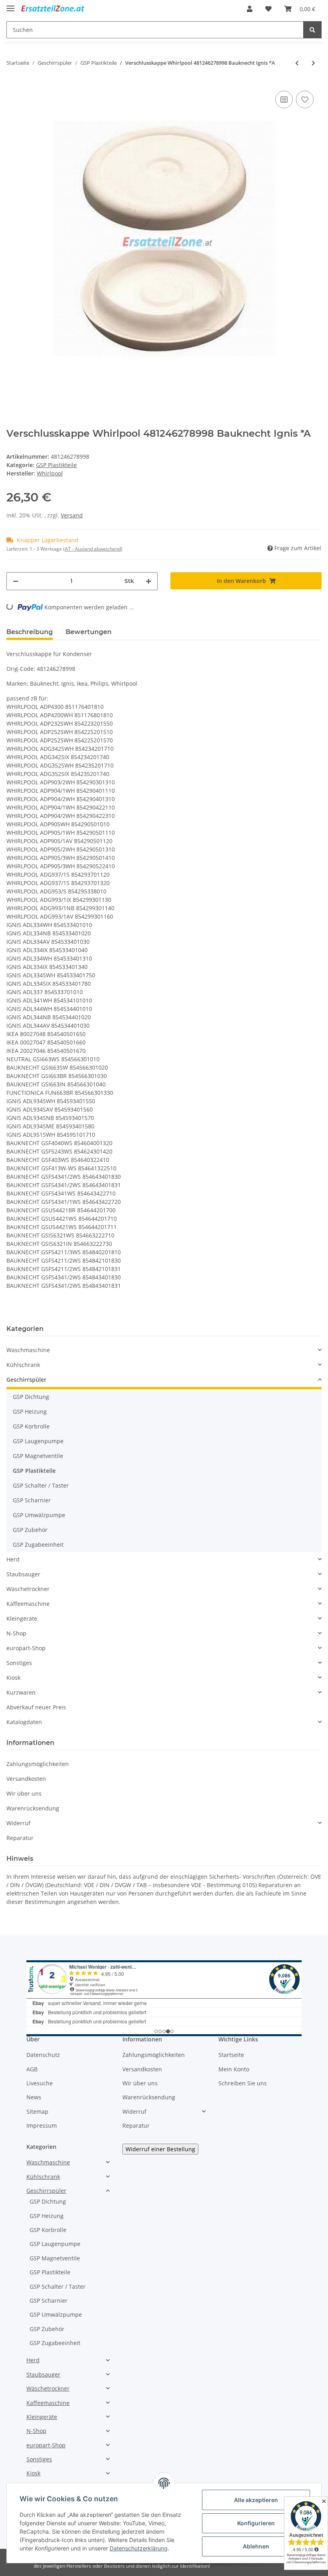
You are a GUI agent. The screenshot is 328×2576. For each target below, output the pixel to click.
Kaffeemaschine (28, 1604)
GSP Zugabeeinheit (38, 1545)
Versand (72, 515)
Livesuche (40, 2083)
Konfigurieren (256, 2523)
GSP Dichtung (31, 1397)
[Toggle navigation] (10, 5)
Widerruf (18, 1823)
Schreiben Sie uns (243, 2083)
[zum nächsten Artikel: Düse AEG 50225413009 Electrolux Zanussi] (313, 63)
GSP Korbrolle (31, 1426)
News (34, 2097)
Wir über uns (24, 1793)
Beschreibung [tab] (30, 632)
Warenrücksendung (33, 1808)
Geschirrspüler (26, 1380)
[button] (250, 9)
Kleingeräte (22, 1618)
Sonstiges (19, 1663)
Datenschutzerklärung (139, 2548)
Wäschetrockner (28, 1589)
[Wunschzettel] (268, 9)
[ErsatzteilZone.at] (59, 9)
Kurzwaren (21, 1692)
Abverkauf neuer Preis (36, 1707)
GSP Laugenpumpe (38, 1441)
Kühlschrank (23, 1365)
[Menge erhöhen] (148, 581)
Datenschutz (43, 2055)
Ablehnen (256, 2546)
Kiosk (13, 1678)
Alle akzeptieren (256, 2500)
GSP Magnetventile (38, 1456)
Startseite (231, 2055)
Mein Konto (234, 2069)
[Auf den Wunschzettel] (305, 99)
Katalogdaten (24, 1722)
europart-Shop (26, 1648)
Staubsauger (23, 1574)
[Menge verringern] (16, 581)
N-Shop (16, 1633)
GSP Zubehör (30, 1530)
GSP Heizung (30, 1411)
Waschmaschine (28, 1350)
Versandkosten (26, 1779)
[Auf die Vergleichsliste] (284, 99)
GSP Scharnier (32, 1500)
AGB (32, 2069)
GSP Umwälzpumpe (39, 1515)
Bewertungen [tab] (89, 632)
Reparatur (20, 1838)
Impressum (42, 2125)
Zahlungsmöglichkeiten (38, 1764)
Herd (13, 1559)
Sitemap (37, 2112)
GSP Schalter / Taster (41, 1485)
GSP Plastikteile (56, 465)
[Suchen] (312, 30)
